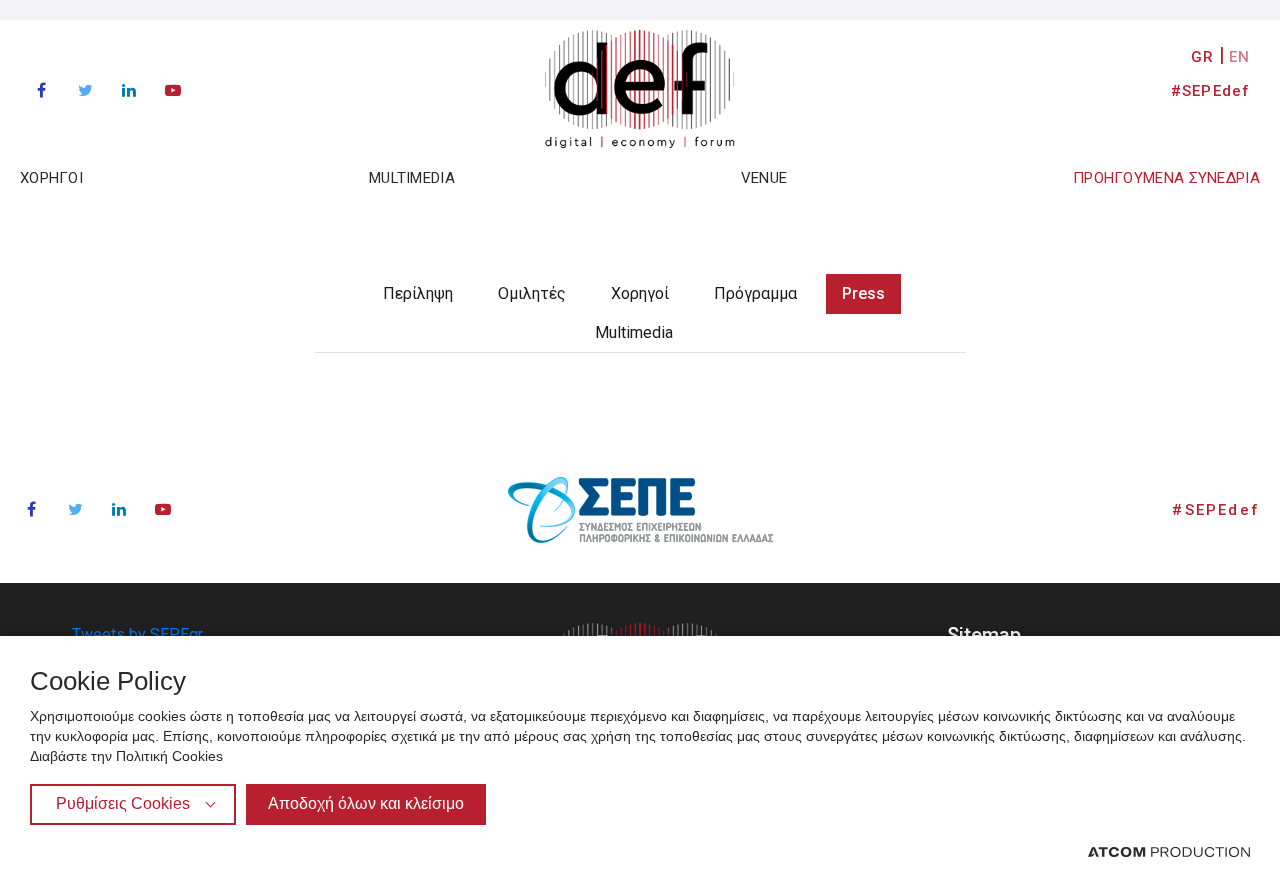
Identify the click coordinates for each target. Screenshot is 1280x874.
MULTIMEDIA (412, 178)
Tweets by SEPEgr (137, 634)
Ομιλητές (532, 293)
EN (1239, 57)
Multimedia (634, 332)
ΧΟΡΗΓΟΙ (51, 178)
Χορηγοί (640, 293)
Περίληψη (418, 293)
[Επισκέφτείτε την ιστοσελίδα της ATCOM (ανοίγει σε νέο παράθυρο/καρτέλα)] (1169, 851)
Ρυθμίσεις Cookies (123, 803)
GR (1202, 57)
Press (863, 293)
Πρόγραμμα (755, 293)
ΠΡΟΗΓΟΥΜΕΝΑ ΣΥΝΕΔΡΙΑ (1166, 178)
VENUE (764, 178)
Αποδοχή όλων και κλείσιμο (366, 803)
